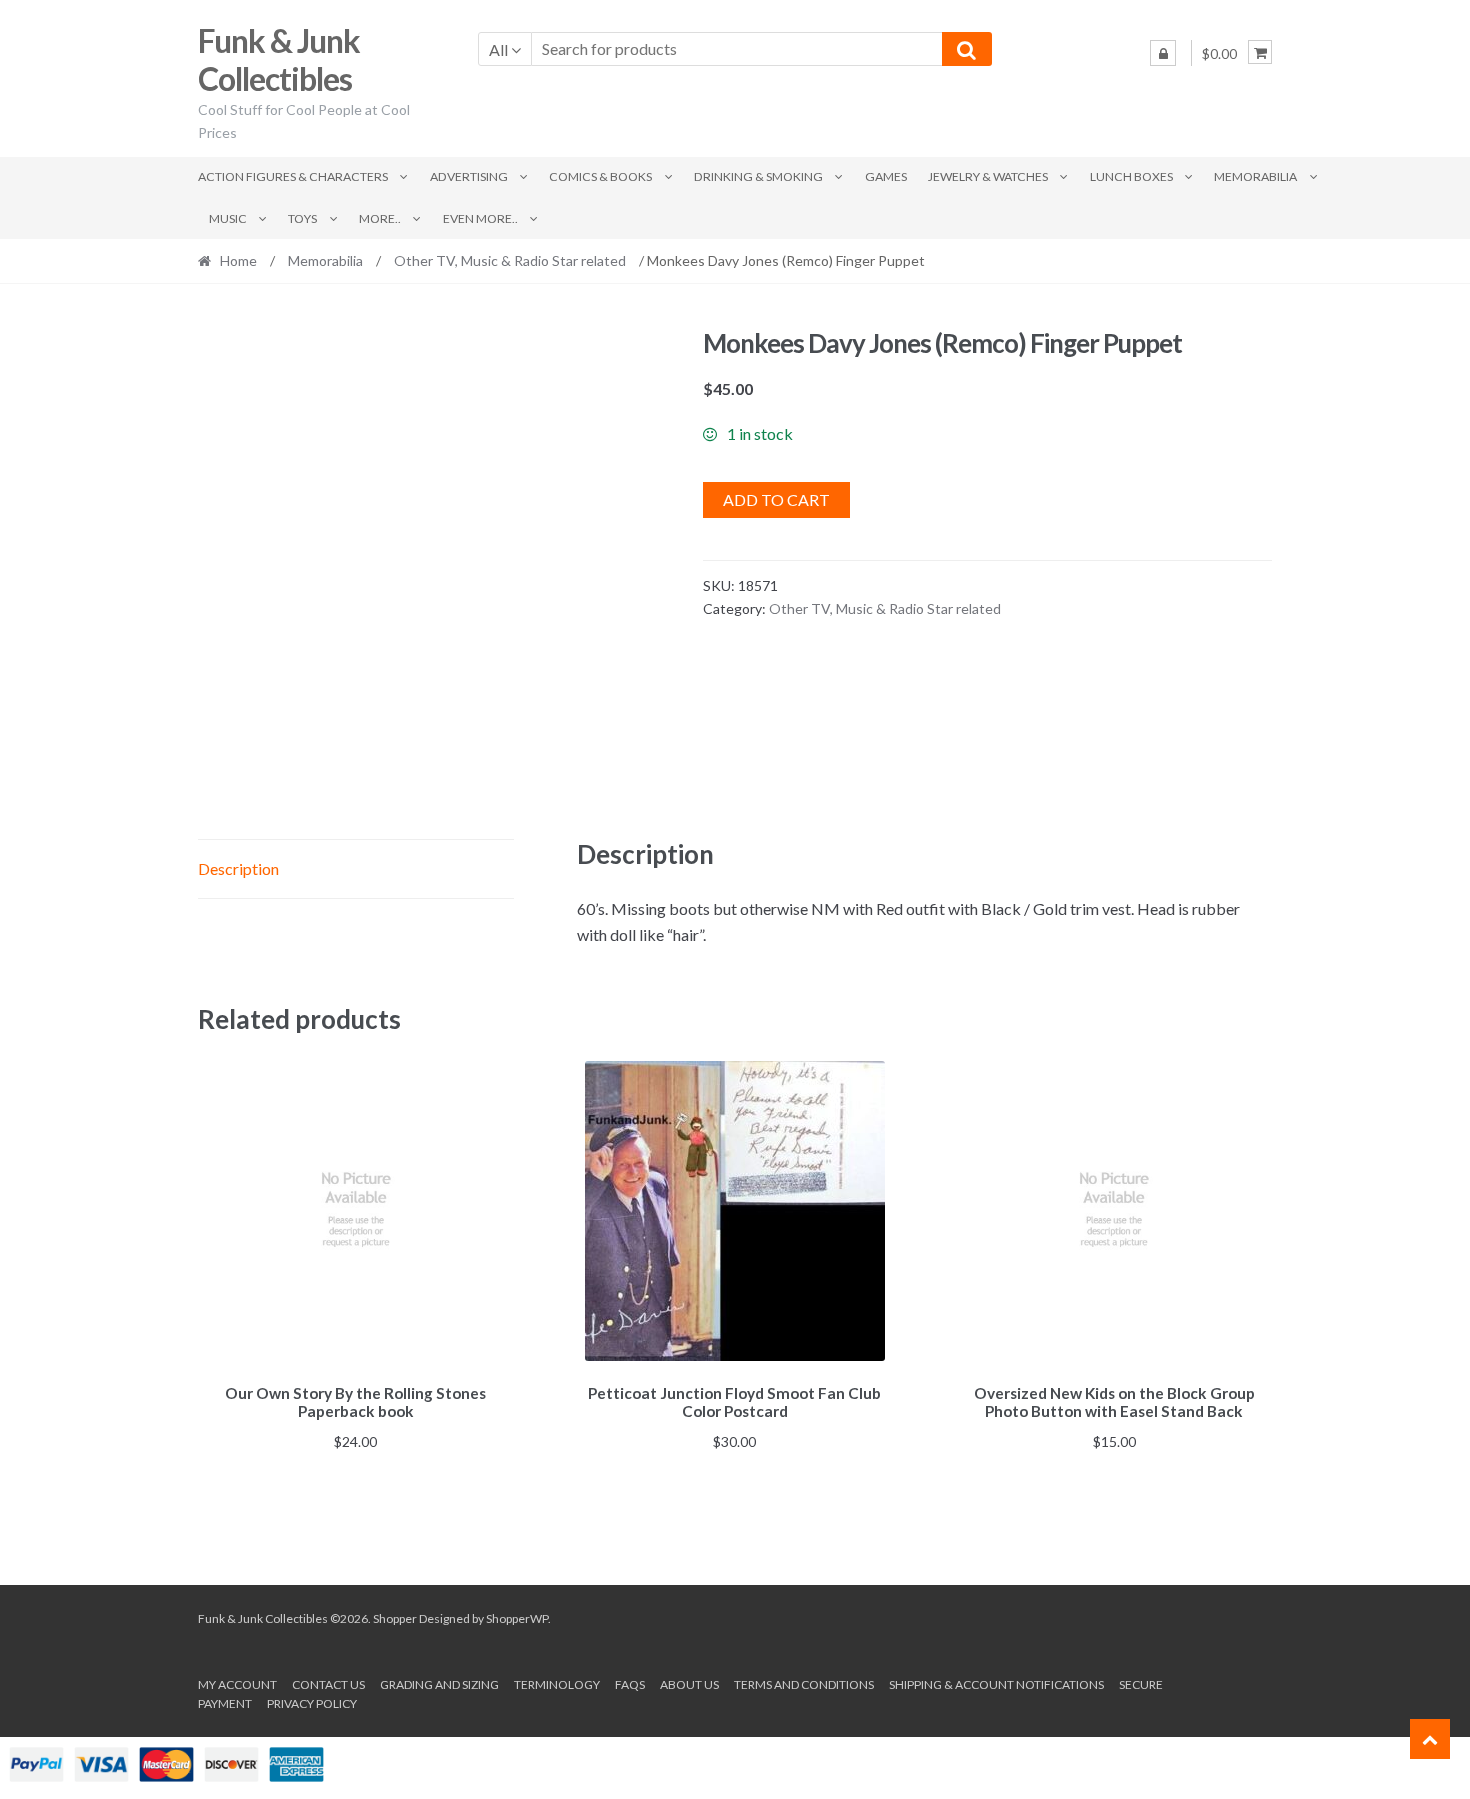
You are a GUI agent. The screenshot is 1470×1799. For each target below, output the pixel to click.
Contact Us (328, 1684)
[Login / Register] (1163, 53)
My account (237, 1684)
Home (238, 260)
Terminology (557, 1684)
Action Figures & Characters (293, 176)
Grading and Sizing (439, 1684)
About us (689, 1684)
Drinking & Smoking (758, 176)
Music (228, 218)
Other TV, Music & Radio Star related (510, 260)
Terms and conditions (804, 1684)
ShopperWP (517, 1618)
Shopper (395, 1618)
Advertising (469, 176)
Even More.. (480, 218)
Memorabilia (1255, 176)
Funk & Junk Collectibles (279, 60)
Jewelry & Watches (988, 176)
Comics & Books (600, 176)
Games (886, 176)
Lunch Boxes (1131, 176)
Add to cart (776, 499)
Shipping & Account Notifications (996, 1684)
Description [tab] (238, 868)
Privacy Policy (312, 1703)
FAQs (630, 1684)
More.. (380, 218)
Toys (302, 218)
